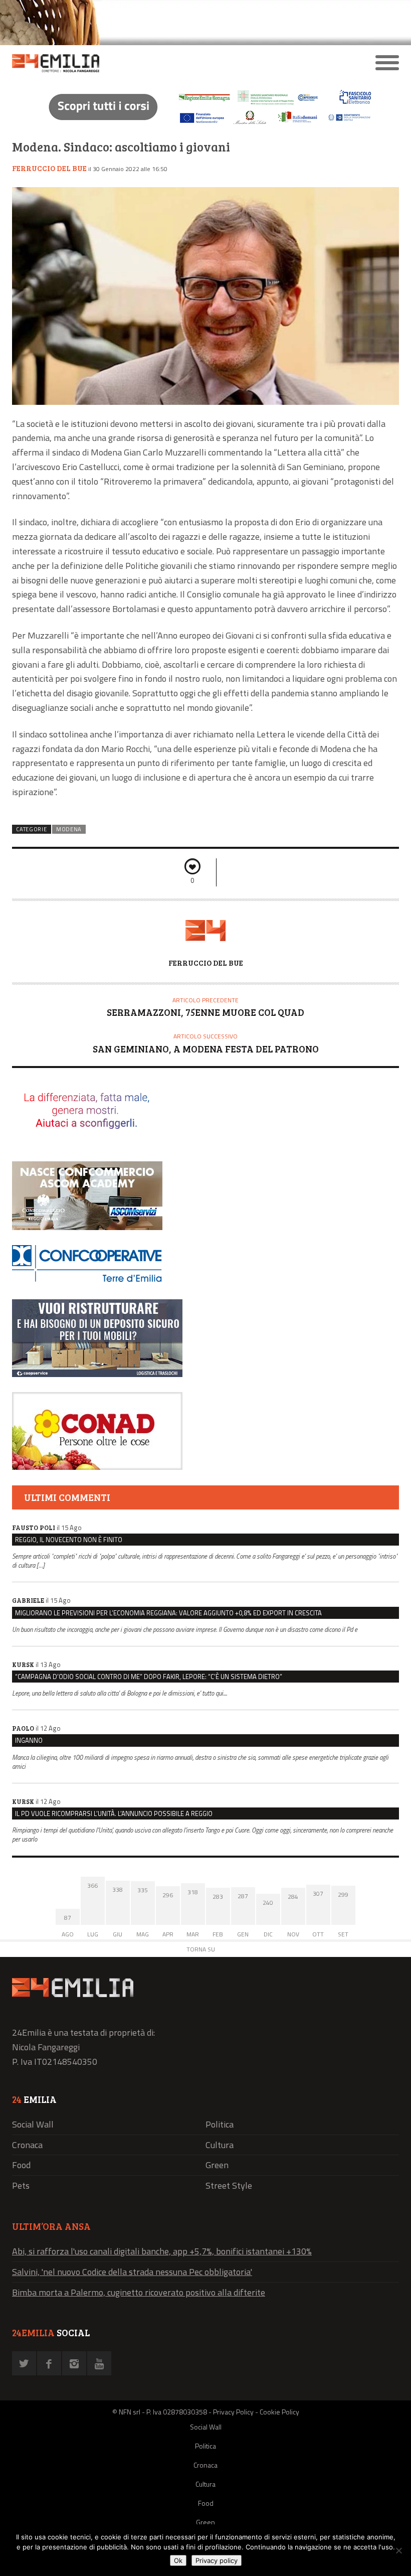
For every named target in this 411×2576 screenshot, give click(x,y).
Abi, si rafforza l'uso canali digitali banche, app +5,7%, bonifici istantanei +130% (162, 2251)
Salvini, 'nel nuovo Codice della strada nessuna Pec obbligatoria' (132, 2272)
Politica (220, 2124)
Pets (21, 2185)
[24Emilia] (157, 63)
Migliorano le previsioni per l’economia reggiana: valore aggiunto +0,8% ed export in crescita (168, 1613)
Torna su (201, 1949)
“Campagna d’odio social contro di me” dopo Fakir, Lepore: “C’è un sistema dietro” (149, 1677)
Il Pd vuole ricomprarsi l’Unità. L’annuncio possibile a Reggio (114, 1813)
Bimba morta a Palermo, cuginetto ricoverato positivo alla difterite (139, 2292)
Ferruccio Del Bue (49, 168)
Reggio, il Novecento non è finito (69, 1540)
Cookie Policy (279, 2412)
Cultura (220, 2145)
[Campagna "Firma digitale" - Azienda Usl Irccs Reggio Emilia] (205, 126)
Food (21, 2165)
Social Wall (33, 2124)
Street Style (229, 2185)
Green (217, 2165)
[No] (398, 2550)
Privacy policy (217, 2560)
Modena (69, 829)
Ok (178, 2560)
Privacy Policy (233, 2412)
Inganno (29, 1740)
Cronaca (27, 2145)
